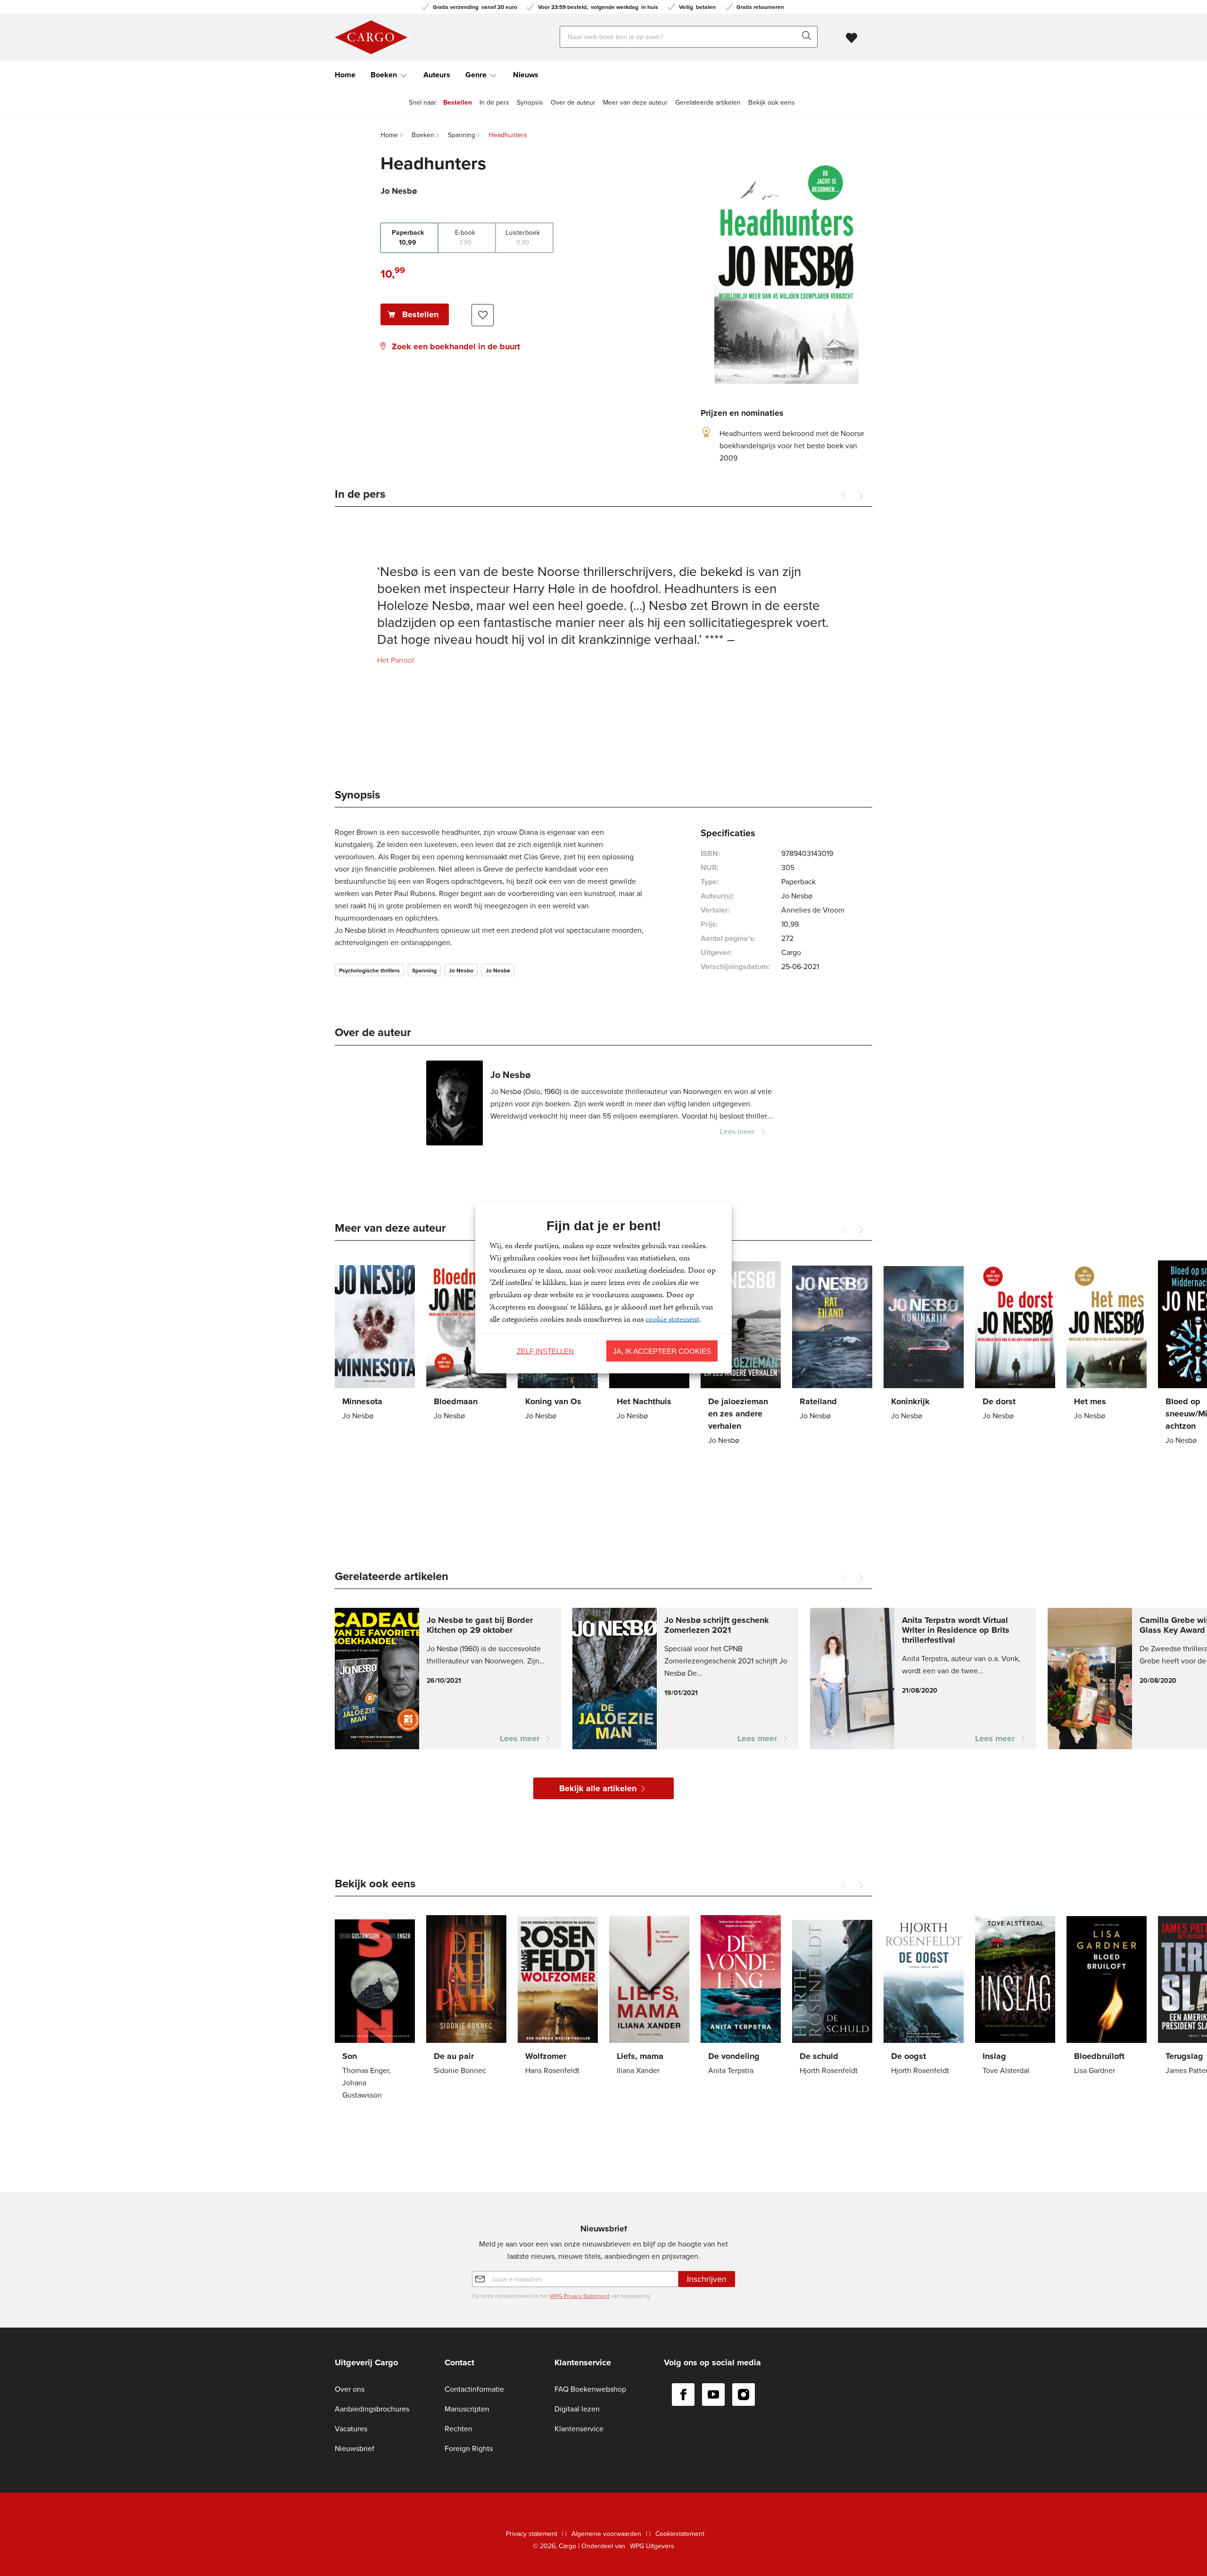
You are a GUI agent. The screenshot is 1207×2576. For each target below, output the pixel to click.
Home (345, 75)
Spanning (424, 971)
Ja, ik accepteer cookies (662, 1351)
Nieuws (526, 75)
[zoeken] (809, 37)
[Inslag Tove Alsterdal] (1015, 1997)
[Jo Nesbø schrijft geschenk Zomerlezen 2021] (686, 1679)
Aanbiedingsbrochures (372, 2409)
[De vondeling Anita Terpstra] (741, 1997)
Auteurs (437, 75)
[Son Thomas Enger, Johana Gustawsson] (375, 2009)
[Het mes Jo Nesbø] (1107, 1342)
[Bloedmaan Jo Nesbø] (466, 1342)
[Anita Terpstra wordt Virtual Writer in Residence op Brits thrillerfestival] (923, 1679)
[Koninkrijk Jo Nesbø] (924, 1342)
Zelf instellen (545, 1351)
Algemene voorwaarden (606, 2534)
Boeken (384, 75)
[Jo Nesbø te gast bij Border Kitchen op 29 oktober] (448, 1679)
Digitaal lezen (577, 2409)
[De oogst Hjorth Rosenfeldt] (924, 1997)
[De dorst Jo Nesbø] (1015, 1342)
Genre (476, 75)
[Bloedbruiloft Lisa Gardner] (1107, 1997)
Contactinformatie (474, 2389)
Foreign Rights (469, 2448)
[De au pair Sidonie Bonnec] (466, 1997)
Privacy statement (532, 2534)
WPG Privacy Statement (580, 2296)
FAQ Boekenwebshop (590, 2389)
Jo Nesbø (498, 971)
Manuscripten (467, 2409)
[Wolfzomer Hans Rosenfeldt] (558, 1997)
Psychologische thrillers (369, 971)
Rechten (459, 2429)
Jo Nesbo (461, 971)
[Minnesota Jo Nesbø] (375, 1342)
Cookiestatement (680, 2534)
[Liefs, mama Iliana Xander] (649, 1997)
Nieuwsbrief (355, 2448)
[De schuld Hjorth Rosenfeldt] (832, 1997)
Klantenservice (579, 2429)
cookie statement (672, 1318)
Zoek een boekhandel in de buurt (456, 346)
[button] (861, 496)
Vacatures (351, 2429)
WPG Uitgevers (652, 2546)
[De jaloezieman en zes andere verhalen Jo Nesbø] (741, 1354)
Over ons (350, 2389)
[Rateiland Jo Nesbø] (832, 1342)
